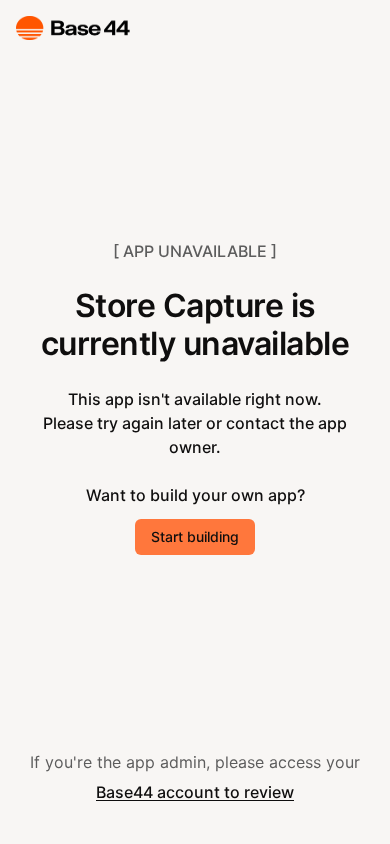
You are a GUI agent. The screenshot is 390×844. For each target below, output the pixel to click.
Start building (195, 536)
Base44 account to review (195, 792)
